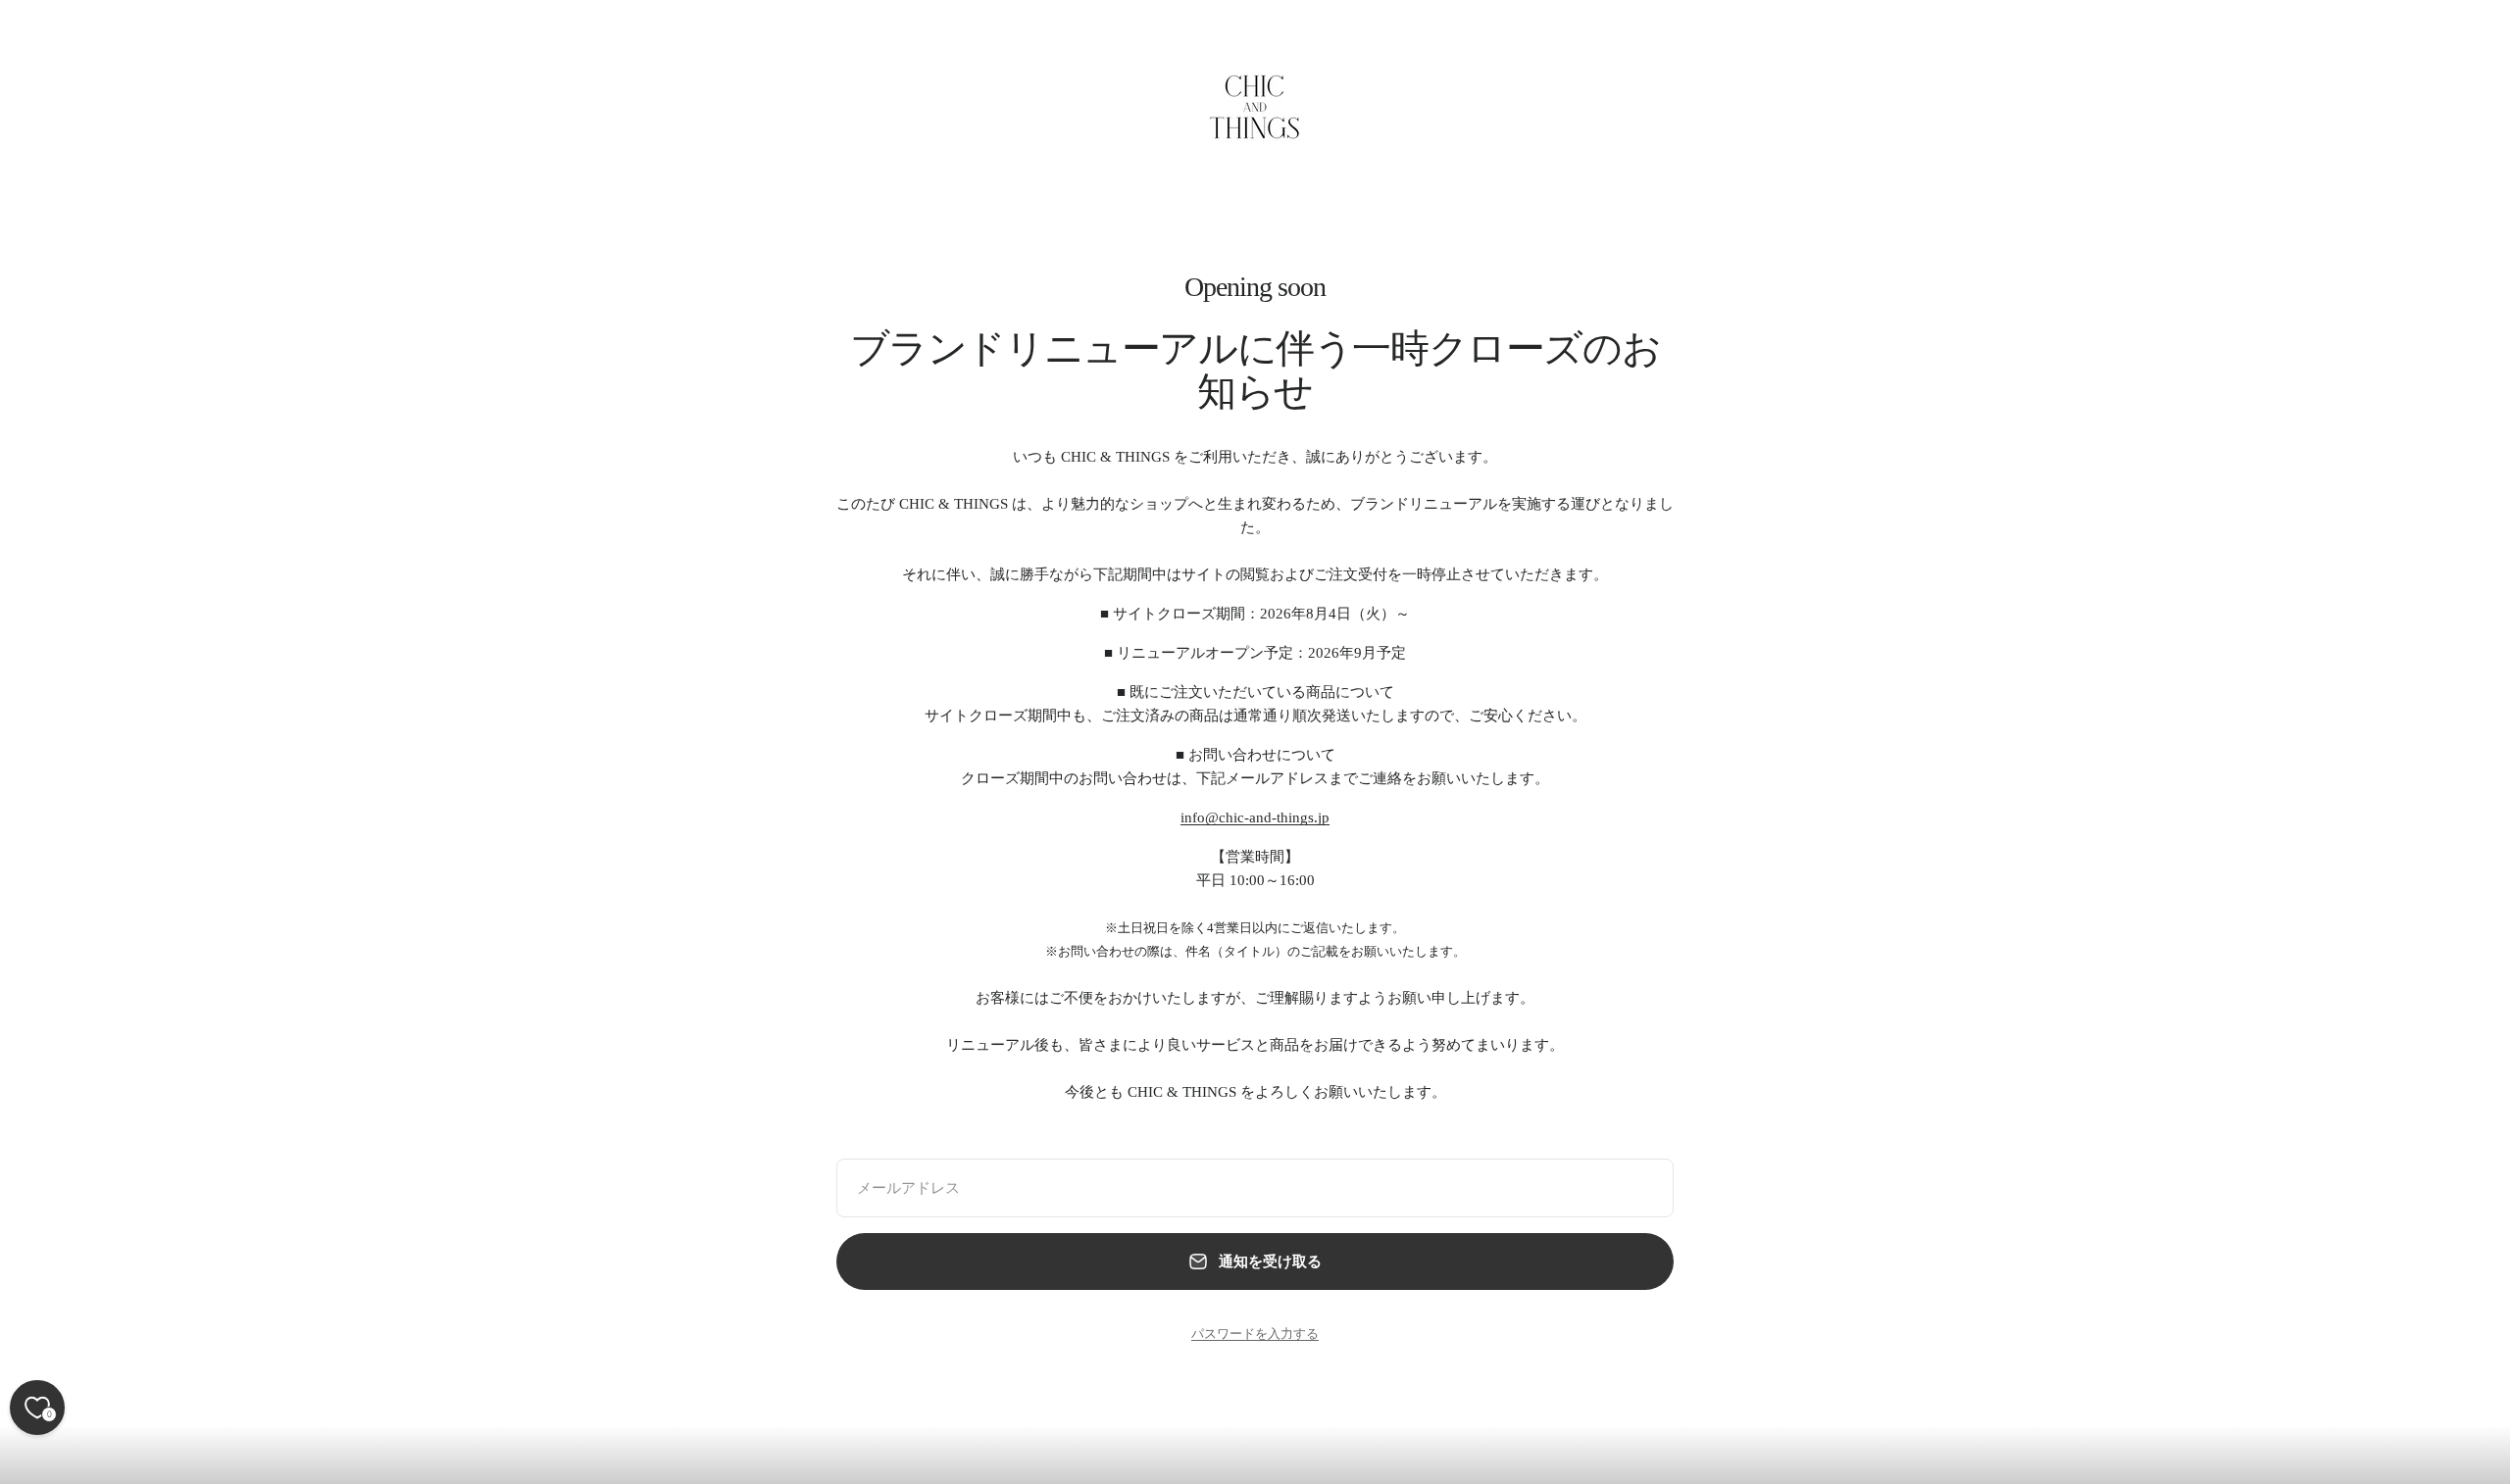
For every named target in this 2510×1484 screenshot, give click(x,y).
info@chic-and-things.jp (1255, 817)
